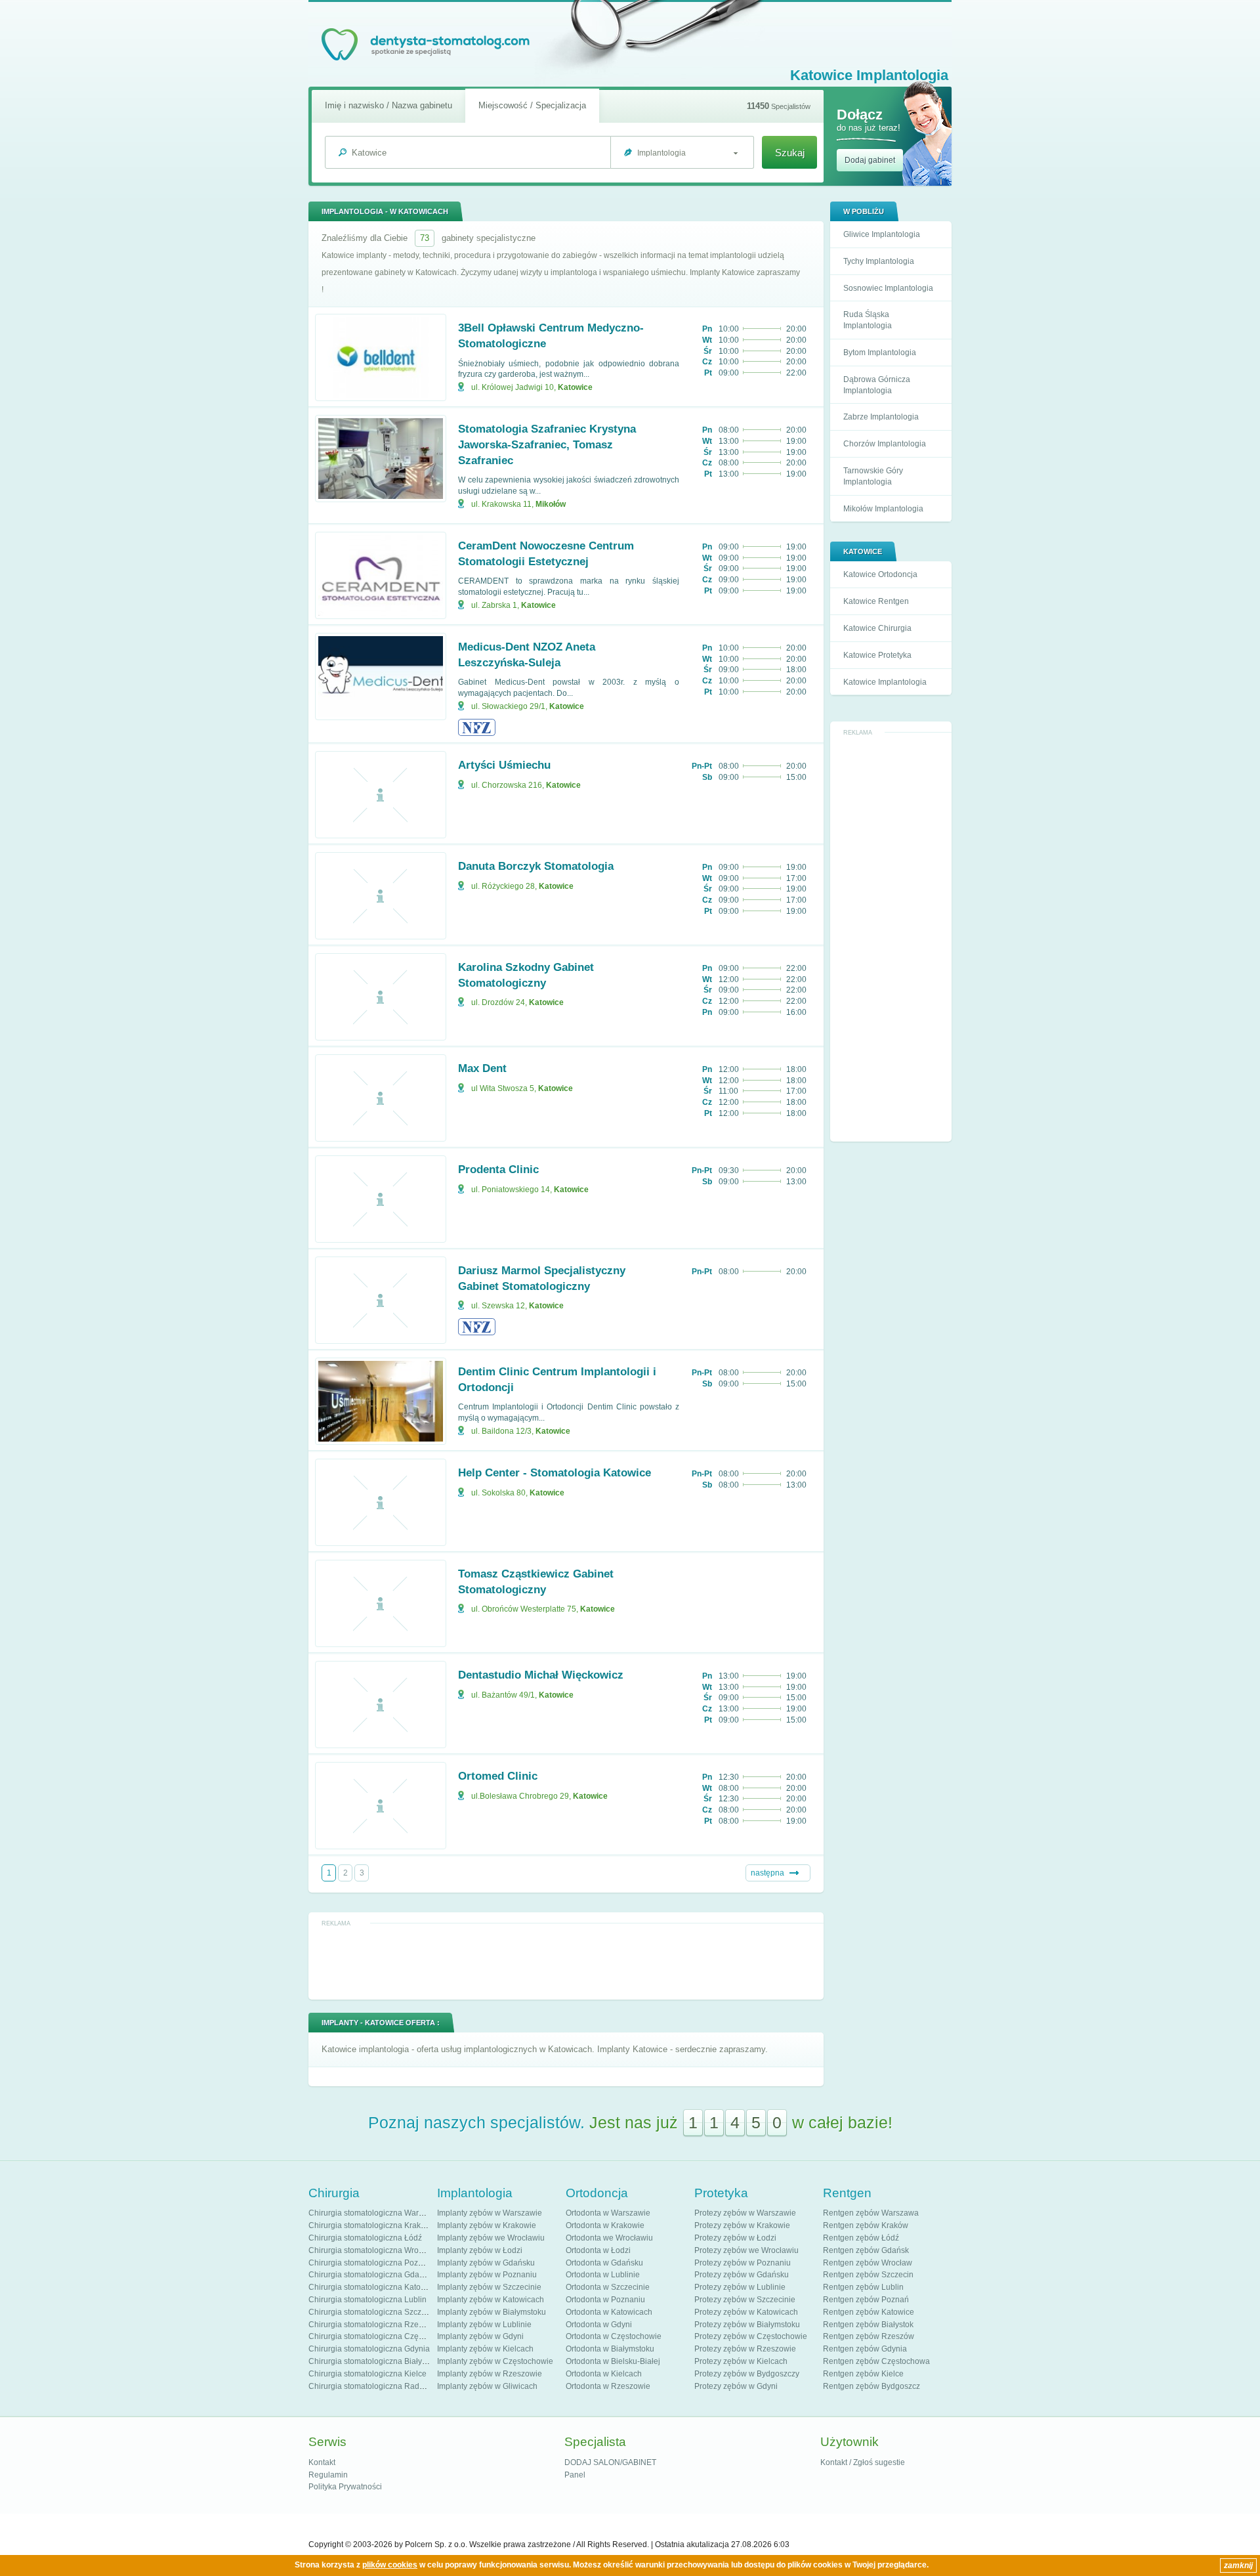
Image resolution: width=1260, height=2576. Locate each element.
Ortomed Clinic (498, 1776)
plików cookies (390, 2565)
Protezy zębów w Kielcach (741, 2361)
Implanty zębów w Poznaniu (487, 2275)
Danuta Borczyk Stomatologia (536, 866)
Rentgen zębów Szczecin (868, 2275)
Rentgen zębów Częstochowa (876, 2361)
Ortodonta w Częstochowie (614, 2336)
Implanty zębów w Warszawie (490, 2213)
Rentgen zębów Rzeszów (869, 2336)
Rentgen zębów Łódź (861, 2238)
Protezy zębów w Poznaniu (743, 2263)
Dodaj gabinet (870, 160)
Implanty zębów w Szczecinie (489, 2287)
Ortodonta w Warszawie (608, 2213)
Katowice (575, 387)
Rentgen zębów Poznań (866, 2300)
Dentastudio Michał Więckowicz (541, 1675)
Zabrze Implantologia (881, 417)
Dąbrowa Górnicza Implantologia (877, 385)
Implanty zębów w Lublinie (484, 2325)
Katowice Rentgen (876, 601)
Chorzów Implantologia (885, 444)
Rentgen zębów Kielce (863, 2374)
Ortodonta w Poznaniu (605, 2300)
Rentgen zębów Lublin (863, 2287)
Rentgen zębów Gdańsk (866, 2250)
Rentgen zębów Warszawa (871, 2213)
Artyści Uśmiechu (504, 765)
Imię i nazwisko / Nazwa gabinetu (388, 105)
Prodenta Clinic (498, 1170)
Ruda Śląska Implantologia (868, 320)
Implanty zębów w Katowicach (491, 2300)
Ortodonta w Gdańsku (604, 2263)
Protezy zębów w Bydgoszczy (747, 2374)
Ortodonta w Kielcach (604, 2374)
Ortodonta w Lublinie (603, 2275)
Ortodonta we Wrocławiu (609, 2238)
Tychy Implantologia (879, 261)
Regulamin (328, 2475)
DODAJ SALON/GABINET (610, 2462)
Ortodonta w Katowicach (609, 2312)
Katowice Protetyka (877, 655)
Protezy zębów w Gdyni (736, 2386)
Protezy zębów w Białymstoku (747, 2325)
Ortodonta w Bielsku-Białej (613, 2361)
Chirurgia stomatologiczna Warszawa (375, 2213)
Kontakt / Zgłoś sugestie (863, 2462)
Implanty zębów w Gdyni (480, 2336)
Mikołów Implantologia (883, 509)
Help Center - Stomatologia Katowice (555, 1473)
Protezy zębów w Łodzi (735, 2238)
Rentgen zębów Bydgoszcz (871, 2386)
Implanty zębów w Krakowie (487, 2225)
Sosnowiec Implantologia (888, 288)
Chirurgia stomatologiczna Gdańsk (370, 2275)
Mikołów (551, 504)
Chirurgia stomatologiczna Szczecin (372, 2312)
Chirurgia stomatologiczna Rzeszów (373, 2325)
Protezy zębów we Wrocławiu (746, 2250)
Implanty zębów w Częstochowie (495, 2361)
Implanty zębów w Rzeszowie (490, 2374)
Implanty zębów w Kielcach (485, 2349)
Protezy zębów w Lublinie (740, 2287)
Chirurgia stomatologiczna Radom (369, 2386)
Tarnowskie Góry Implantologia (873, 476)
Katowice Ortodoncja (880, 574)
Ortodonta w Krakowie (605, 2225)
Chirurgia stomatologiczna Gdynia (369, 2349)
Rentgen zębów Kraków (866, 2225)
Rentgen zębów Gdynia (865, 2349)
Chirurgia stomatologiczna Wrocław (372, 2250)
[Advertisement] (891, 937)
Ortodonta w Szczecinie (608, 2287)
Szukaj (790, 153)
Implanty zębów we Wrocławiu (491, 2238)
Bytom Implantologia (880, 353)
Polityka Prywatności (345, 2487)
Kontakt (322, 2462)
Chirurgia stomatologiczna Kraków (370, 2225)
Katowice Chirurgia (877, 628)
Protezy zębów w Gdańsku (742, 2275)
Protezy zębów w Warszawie (745, 2213)
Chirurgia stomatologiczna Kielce (367, 2374)
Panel (575, 2475)
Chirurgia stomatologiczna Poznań (370, 2263)
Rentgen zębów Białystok (868, 2325)
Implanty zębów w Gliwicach (487, 2386)
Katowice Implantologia (885, 682)
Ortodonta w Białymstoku (610, 2349)
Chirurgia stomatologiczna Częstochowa (381, 2336)
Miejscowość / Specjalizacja (532, 105)
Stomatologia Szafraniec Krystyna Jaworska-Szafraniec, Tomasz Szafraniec (547, 445)
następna (767, 1873)
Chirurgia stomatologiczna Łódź (365, 2238)
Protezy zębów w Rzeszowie (745, 2349)
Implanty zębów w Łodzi (480, 2250)
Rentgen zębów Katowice (869, 2312)
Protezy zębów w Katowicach (746, 2312)
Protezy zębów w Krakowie (742, 2225)
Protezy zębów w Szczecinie (745, 2300)
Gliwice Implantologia (882, 234)
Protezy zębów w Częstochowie (751, 2336)
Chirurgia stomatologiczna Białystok (372, 2361)
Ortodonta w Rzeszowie (608, 2386)
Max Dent (482, 1068)
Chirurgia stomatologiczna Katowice (373, 2287)
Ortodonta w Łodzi (598, 2250)
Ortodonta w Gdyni (599, 2325)
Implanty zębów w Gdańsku (486, 2263)
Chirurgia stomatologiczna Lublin (367, 2300)
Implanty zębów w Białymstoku (492, 2312)
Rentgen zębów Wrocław (868, 2263)
